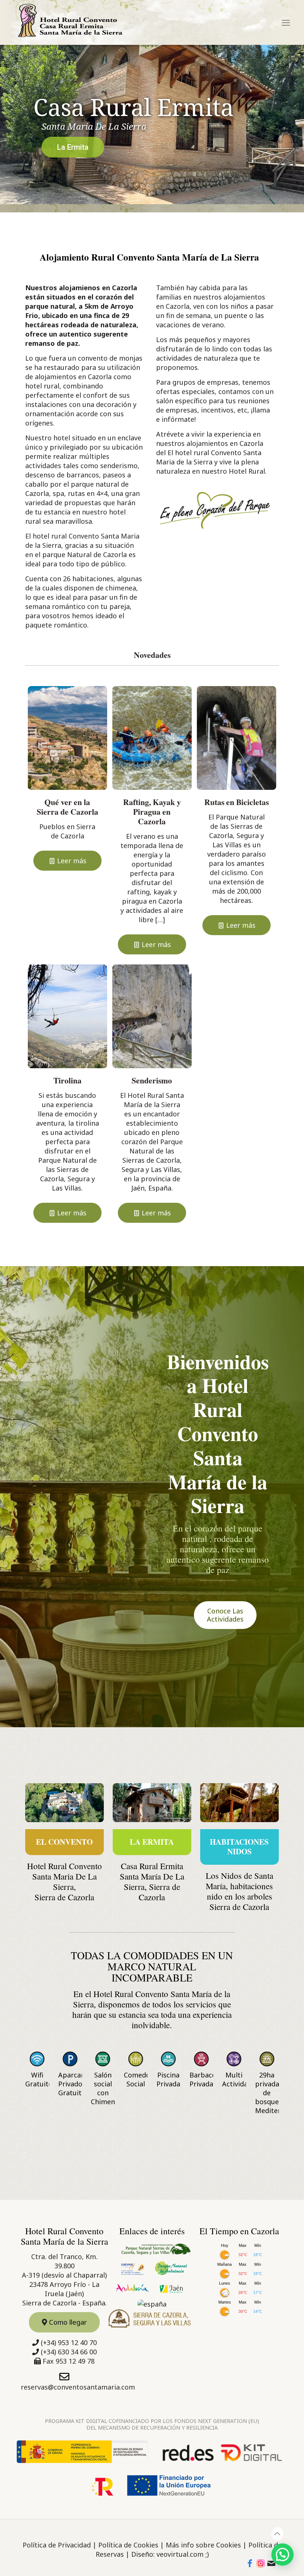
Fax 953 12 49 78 (69, 2361)
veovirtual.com (180, 2554)
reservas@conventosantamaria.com (78, 2387)
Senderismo (152, 1080)
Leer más (72, 861)
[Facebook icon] (250, 2564)
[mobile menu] (288, 22)
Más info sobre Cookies (203, 2545)
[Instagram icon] (261, 2564)
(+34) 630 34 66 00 (69, 2352)
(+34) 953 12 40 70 (69, 2342)
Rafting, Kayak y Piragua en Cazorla (152, 812)
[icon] (271, 2564)
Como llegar (67, 2322)
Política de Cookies (128, 2545)
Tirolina (67, 1080)
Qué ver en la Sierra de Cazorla (67, 807)
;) (207, 2554)
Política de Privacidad (57, 2545)
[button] (282, 2555)
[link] (65, 1802)
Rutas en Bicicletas (237, 802)
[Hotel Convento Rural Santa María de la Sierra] (70, 21)
